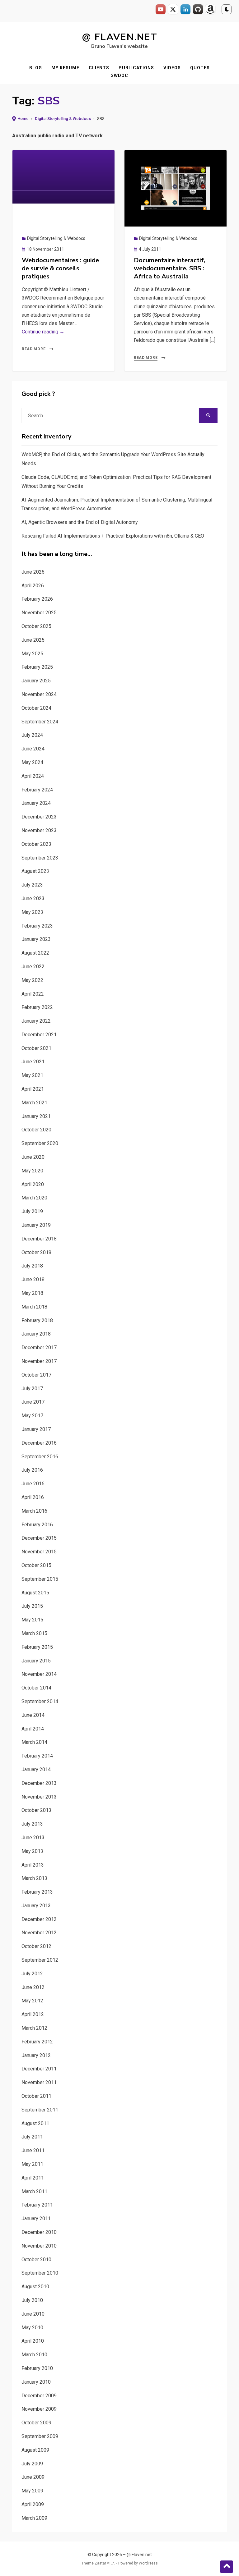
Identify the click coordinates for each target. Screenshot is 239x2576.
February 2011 (37, 2205)
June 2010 (33, 2314)
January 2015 (36, 1661)
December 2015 (39, 1538)
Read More (34, 349)
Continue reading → (43, 332)
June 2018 (33, 1279)
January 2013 (36, 1906)
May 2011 (32, 2164)
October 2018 (36, 1252)
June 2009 (33, 2477)
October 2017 (36, 1375)
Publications (136, 68)
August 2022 (35, 953)
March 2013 (34, 1878)
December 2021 (39, 1035)
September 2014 (40, 1701)
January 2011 (36, 2218)
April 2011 (33, 2178)
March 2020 (34, 1198)
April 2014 (33, 1729)
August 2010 (35, 2287)
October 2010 (36, 2260)
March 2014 (34, 1742)
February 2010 (37, 2368)
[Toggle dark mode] (227, 9)
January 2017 (36, 1429)
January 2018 (36, 1334)
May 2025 (32, 654)
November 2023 (39, 830)
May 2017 (32, 1416)
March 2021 (34, 1103)
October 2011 (36, 2096)
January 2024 (36, 803)
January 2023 (36, 939)
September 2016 (40, 1457)
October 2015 (36, 1565)
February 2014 (37, 1756)
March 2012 (34, 2028)
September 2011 (40, 2110)
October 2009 (36, 2423)
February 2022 (37, 1007)
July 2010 (32, 2300)
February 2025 (37, 667)
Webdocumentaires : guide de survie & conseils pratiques (60, 268)
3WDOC (120, 76)
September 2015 (40, 1579)
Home (23, 119)
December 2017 (39, 1348)
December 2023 (39, 817)
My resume (65, 68)
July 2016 (32, 1470)
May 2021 (32, 1075)
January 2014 (36, 1769)
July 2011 (32, 2137)
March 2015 (34, 1633)
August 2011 (35, 2123)
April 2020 (33, 1184)
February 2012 (37, 2042)
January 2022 (36, 1021)
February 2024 (37, 790)
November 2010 (39, 2246)
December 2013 (39, 1783)
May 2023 (32, 912)
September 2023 (40, 858)
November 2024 (39, 694)
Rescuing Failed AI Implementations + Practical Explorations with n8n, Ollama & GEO (113, 536)
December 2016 (39, 1443)
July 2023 (32, 885)
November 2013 (39, 1797)
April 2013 (33, 1865)
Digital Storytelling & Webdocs (63, 119)
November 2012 (39, 1933)
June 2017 (33, 1402)
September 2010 (40, 2273)
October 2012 (36, 1946)
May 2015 (32, 1620)
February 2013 (37, 1892)
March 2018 (34, 1307)
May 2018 (32, 1293)
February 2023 (37, 926)
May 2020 (32, 1171)
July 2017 (32, 1389)
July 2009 (32, 2464)
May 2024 (32, 762)
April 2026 (33, 586)
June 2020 (33, 1157)
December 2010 (39, 2232)
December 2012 (39, 1919)
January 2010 (36, 2382)
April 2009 (33, 2504)
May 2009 (32, 2491)
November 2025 (39, 613)
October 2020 (36, 1130)
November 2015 (39, 1552)
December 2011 (39, 2069)
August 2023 (35, 871)
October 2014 (36, 1688)
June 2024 (33, 749)
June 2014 (33, 1715)
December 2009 (39, 2396)
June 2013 (33, 1838)
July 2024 (32, 735)
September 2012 (40, 1960)
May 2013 (32, 1851)
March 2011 (34, 2191)
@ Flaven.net (120, 37)
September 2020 (40, 1143)
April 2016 (33, 1497)
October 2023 (36, 844)
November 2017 (39, 1361)
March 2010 (34, 2355)
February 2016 (37, 1525)
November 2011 (39, 2082)
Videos (172, 68)
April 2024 (33, 776)
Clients (99, 68)
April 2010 (33, 2341)
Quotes (200, 68)
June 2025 (33, 640)
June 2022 (33, 967)
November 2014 (39, 1674)
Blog (36, 68)
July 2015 (32, 1606)
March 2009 (34, 2518)
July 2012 (32, 1974)
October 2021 (36, 1048)
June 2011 (33, 2150)
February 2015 (37, 1647)
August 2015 (35, 1593)
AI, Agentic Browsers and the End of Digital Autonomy (80, 522)
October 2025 (36, 626)
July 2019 (32, 1211)
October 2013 (36, 1810)
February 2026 (37, 599)
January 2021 (36, 1116)
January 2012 (36, 2055)
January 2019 (36, 1225)
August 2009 (35, 2450)
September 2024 (40, 722)
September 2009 (40, 2436)
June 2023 (33, 898)
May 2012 (32, 2001)
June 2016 (33, 1484)
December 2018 (39, 1239)
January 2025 (36, 681)
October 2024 (36, 708)
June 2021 (33, 1062)
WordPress (148, 2563)
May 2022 (32, 980)
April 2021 (33, 1089)
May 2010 (32, 2328)
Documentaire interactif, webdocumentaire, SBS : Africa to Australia (170, 268)
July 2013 (32, 1824)
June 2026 (33, 572)
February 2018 (37, 1320)
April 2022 (33, 994)
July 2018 (32, 1266)
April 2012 (33, 2014)
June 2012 (33, 1987)
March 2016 (34, 1511)
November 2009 (39, 2409)
